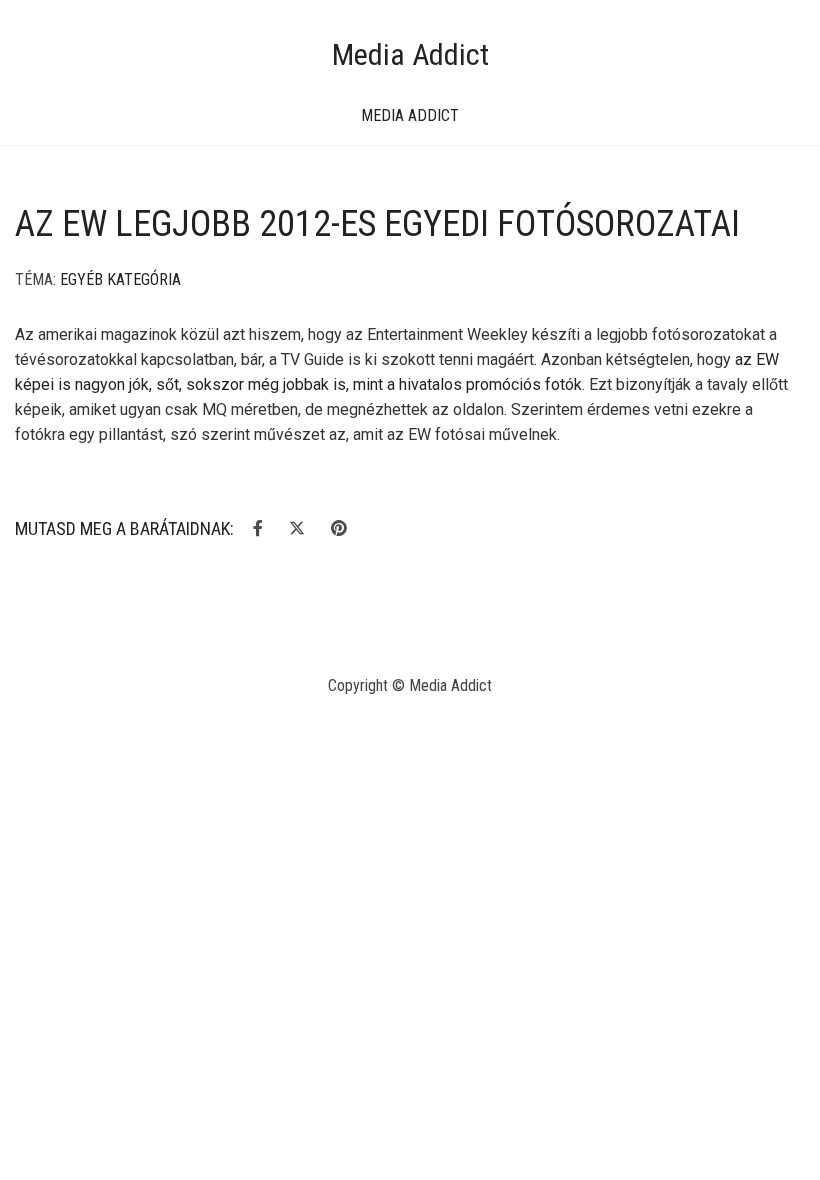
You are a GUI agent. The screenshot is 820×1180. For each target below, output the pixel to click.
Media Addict (410, 54)
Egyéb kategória (120, 279)
